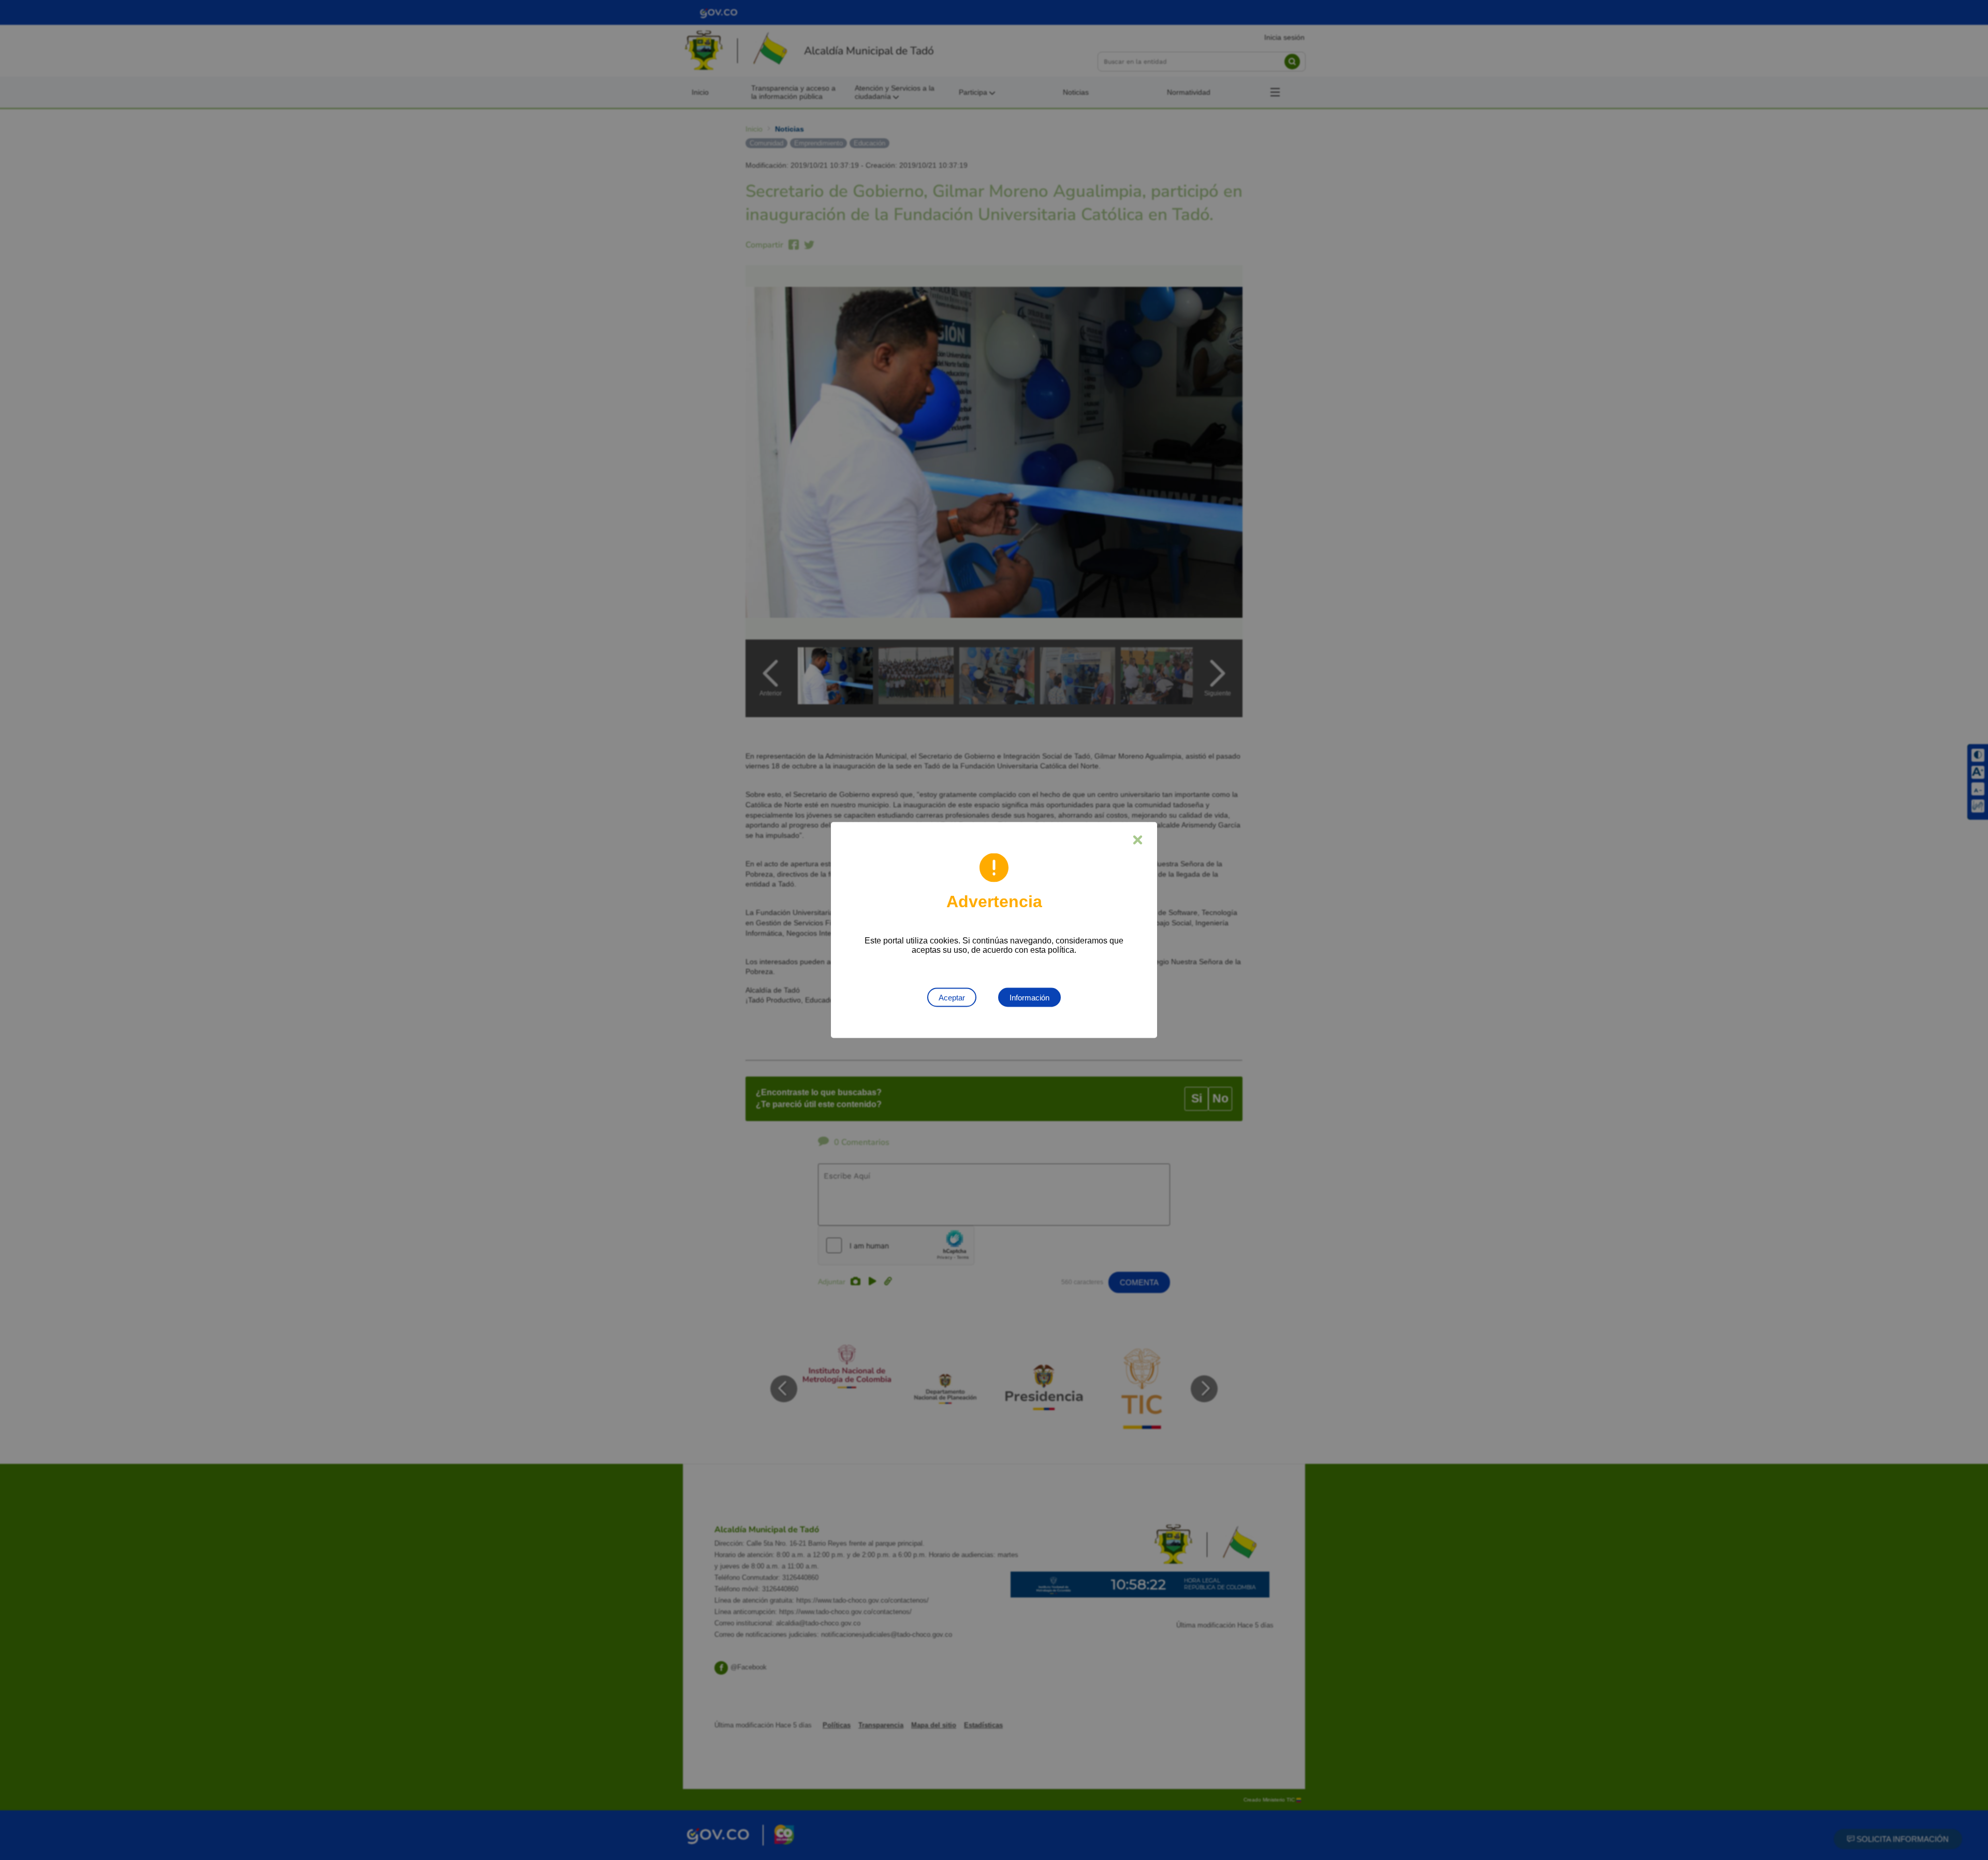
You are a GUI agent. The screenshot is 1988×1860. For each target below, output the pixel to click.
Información (1029, 998)
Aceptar (952, 998)
